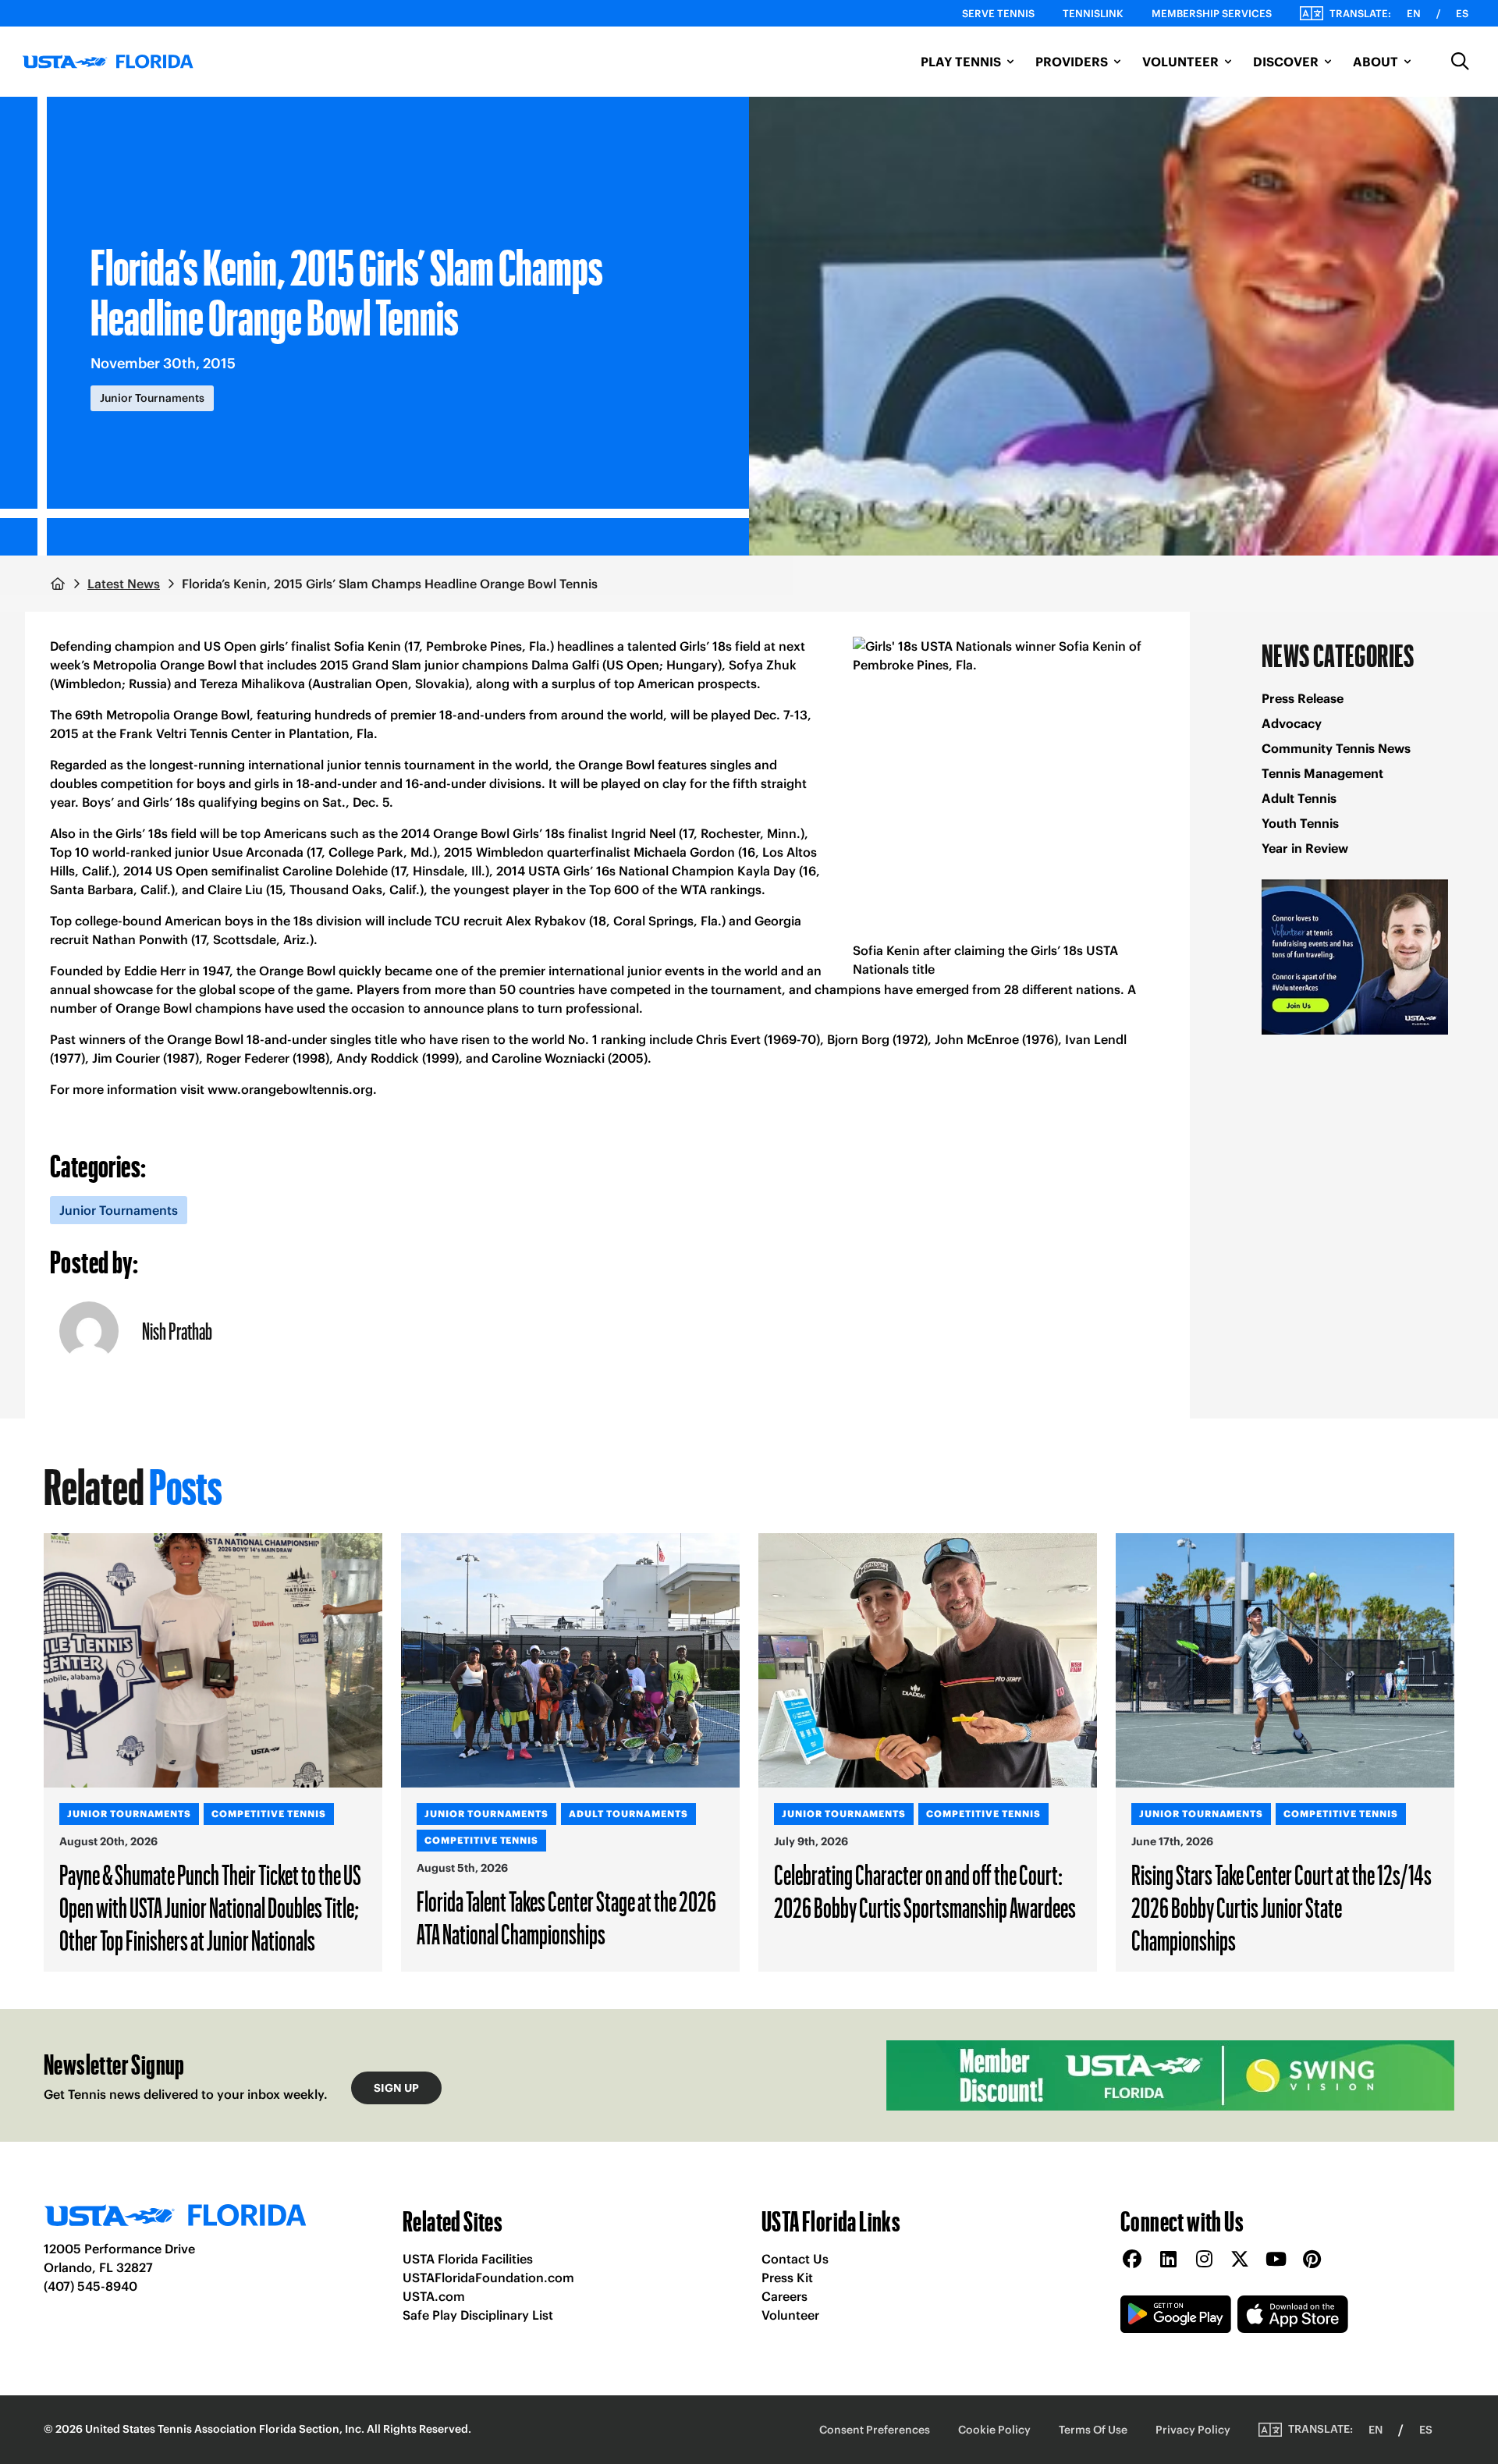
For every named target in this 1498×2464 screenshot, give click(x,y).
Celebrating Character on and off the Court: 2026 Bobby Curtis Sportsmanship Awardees (925, 1891)
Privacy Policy (1193, 2430)
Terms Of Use (1093, 2430)
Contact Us (795, 2259)
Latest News (124, 584)
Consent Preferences (875, 2430)
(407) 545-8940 (91, 2286)
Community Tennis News (1336, 748)
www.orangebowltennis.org (290, 1089)
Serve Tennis (998, 14)
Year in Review (1305, 848)
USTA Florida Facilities (468, 2259)
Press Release (1303, 698)
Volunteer (790, 2315)
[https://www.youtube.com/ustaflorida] (1276, 2260)
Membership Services (1212, 14)
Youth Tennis (1300, 823)
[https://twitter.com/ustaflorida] (1240, 2260)
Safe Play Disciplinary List (478, 2315)
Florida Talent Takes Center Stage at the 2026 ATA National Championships (566, 1917)
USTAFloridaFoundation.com (488, 2278)
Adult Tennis (1299, 798)
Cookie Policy (994, 2430)
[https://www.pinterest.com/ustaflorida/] (1312, 2260)
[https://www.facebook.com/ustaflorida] (1132, 2260)
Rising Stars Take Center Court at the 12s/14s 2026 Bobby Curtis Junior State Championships (1281, 1907)
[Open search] (1461, 62)
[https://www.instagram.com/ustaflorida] (1204, 2260)
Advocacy (1292, 723)
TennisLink (1093, 14)
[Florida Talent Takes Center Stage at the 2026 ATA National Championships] (570, 1660)
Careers (784, 2296)
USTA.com (434, 2296)
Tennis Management (1322, 773)
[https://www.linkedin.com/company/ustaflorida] (1168, 2260)
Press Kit (787, 2278)
